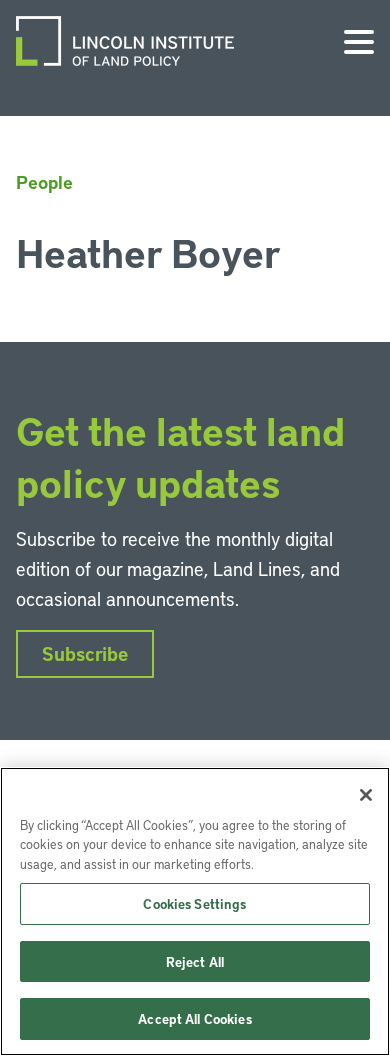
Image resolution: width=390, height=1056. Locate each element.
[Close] (366, 795)
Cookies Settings (194, 903)
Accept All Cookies (194, 1018)
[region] (195, 911)
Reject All (195, 961)
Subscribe (85, 653)
